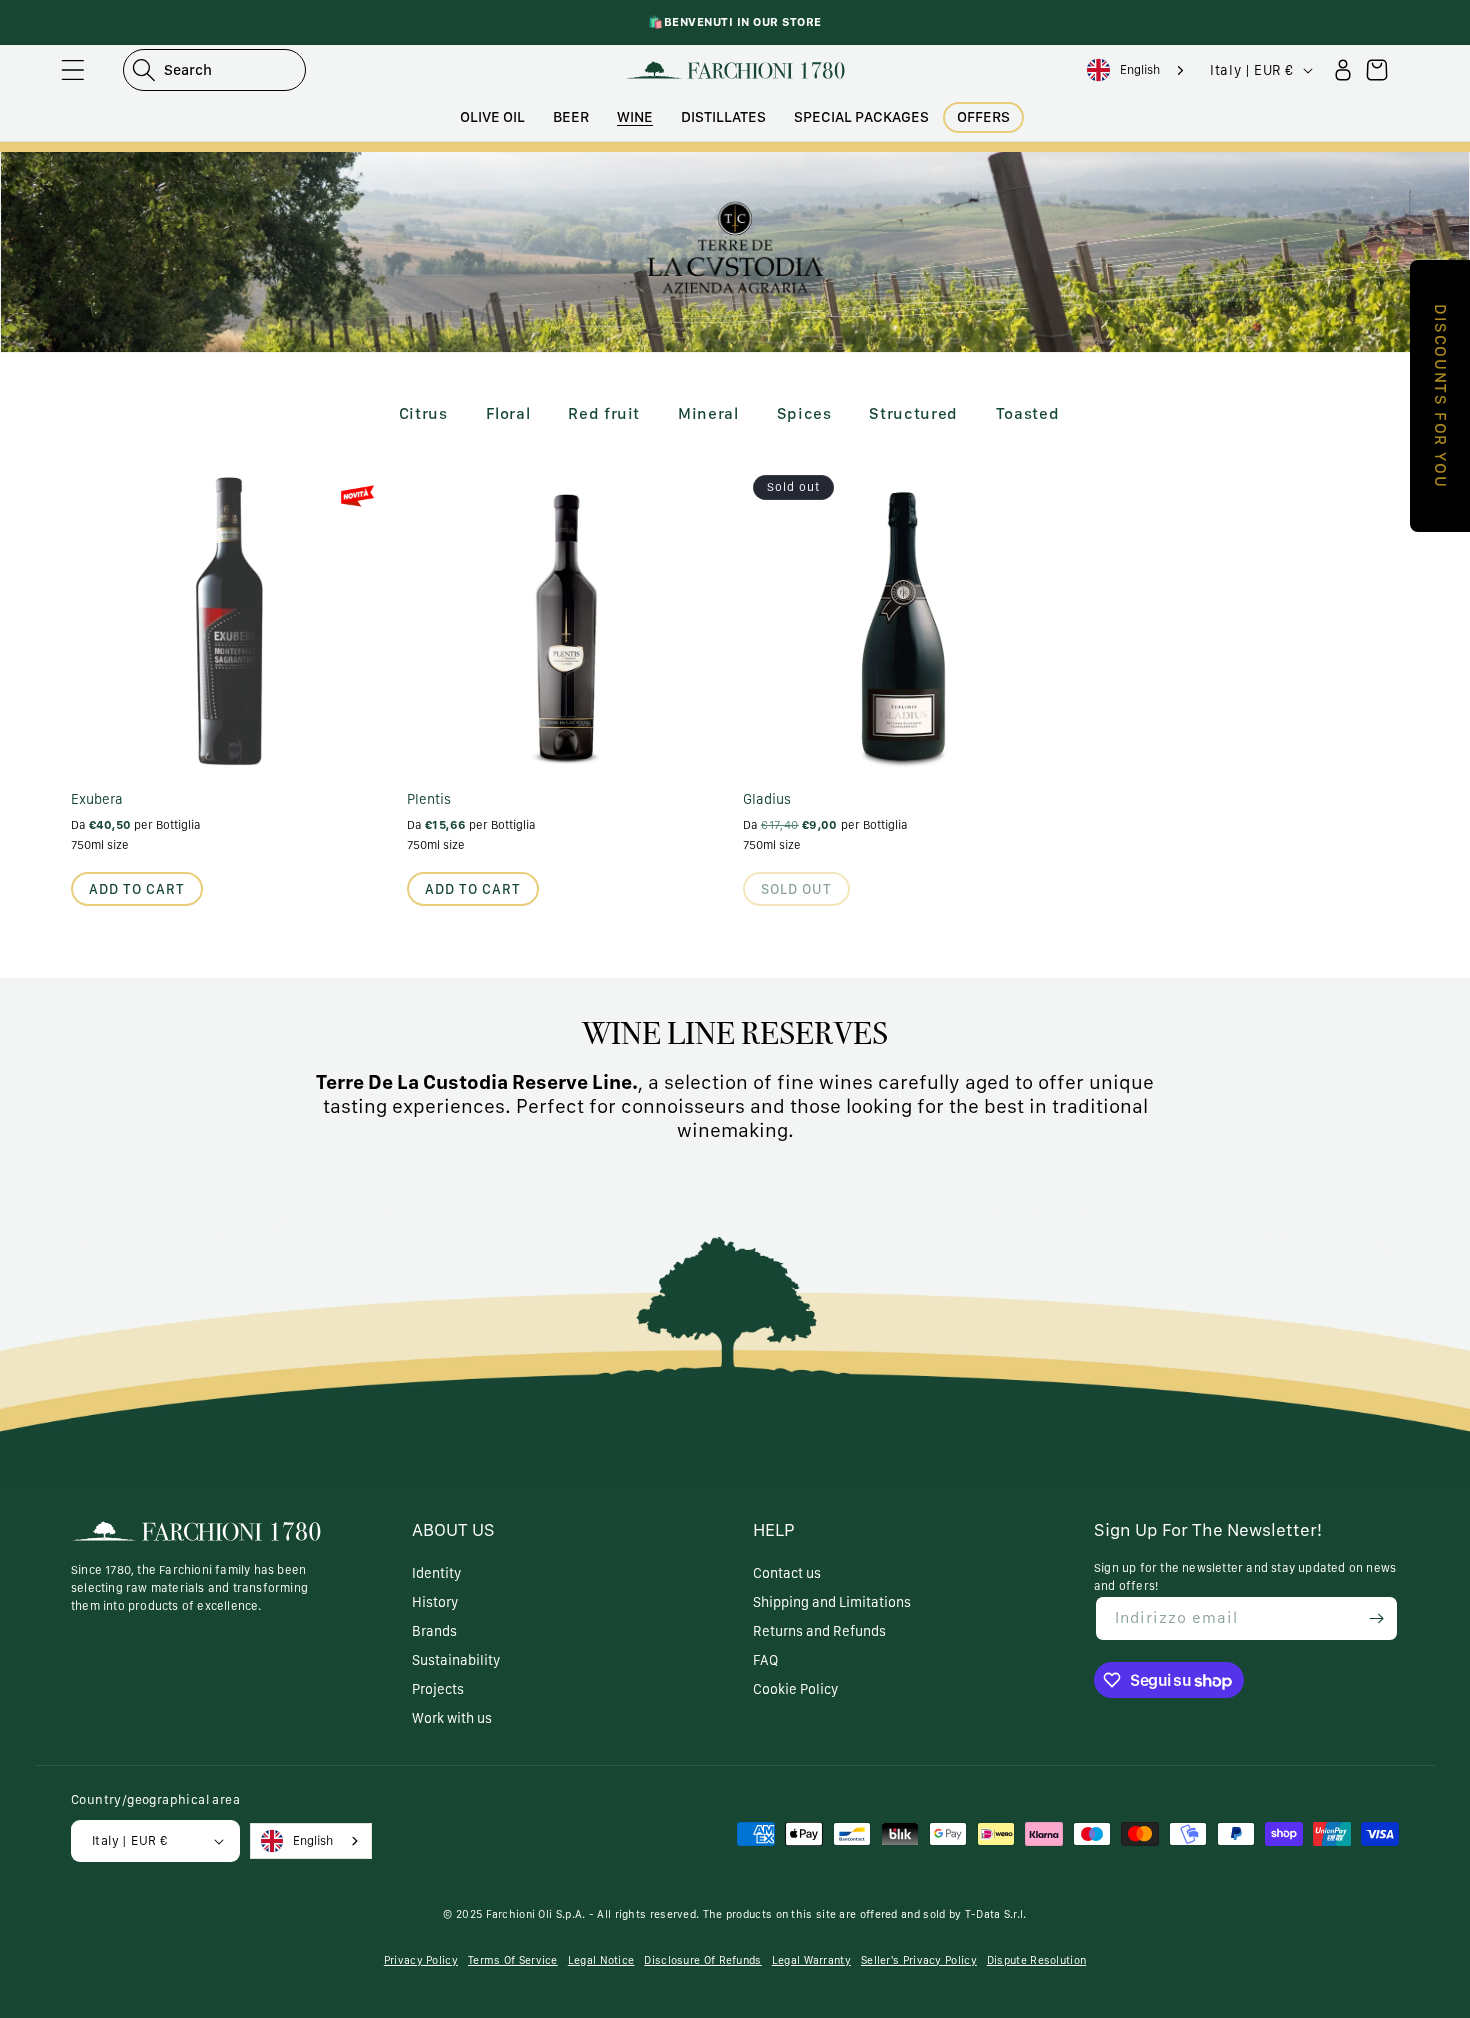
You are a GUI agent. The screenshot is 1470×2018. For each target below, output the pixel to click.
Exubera (97, 799)
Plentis (429, 799)
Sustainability (456, 1660)
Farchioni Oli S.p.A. (536, 1914)
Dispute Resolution (1036, 1960)
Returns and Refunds (819, 1631)
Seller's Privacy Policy (919, 1960)
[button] (73, 70)
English (1140, 69)
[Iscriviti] (1376, 1618)
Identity (436, 1573)
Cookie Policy (795, 1689)
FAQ (765, 1660)
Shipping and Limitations (832, 1602)
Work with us (452, 1718)
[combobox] (1138, 70)
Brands (434, 1631)
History (435, 1602)
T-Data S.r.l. (996, 1914)
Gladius (767, 799)
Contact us (787, 1573)
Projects (438, 1689)
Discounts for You (1440, 396)
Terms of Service (513, 1960)
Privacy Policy (421, 1960)
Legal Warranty (811, 1960)
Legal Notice (601, 1960)
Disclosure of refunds (702, 1960)
